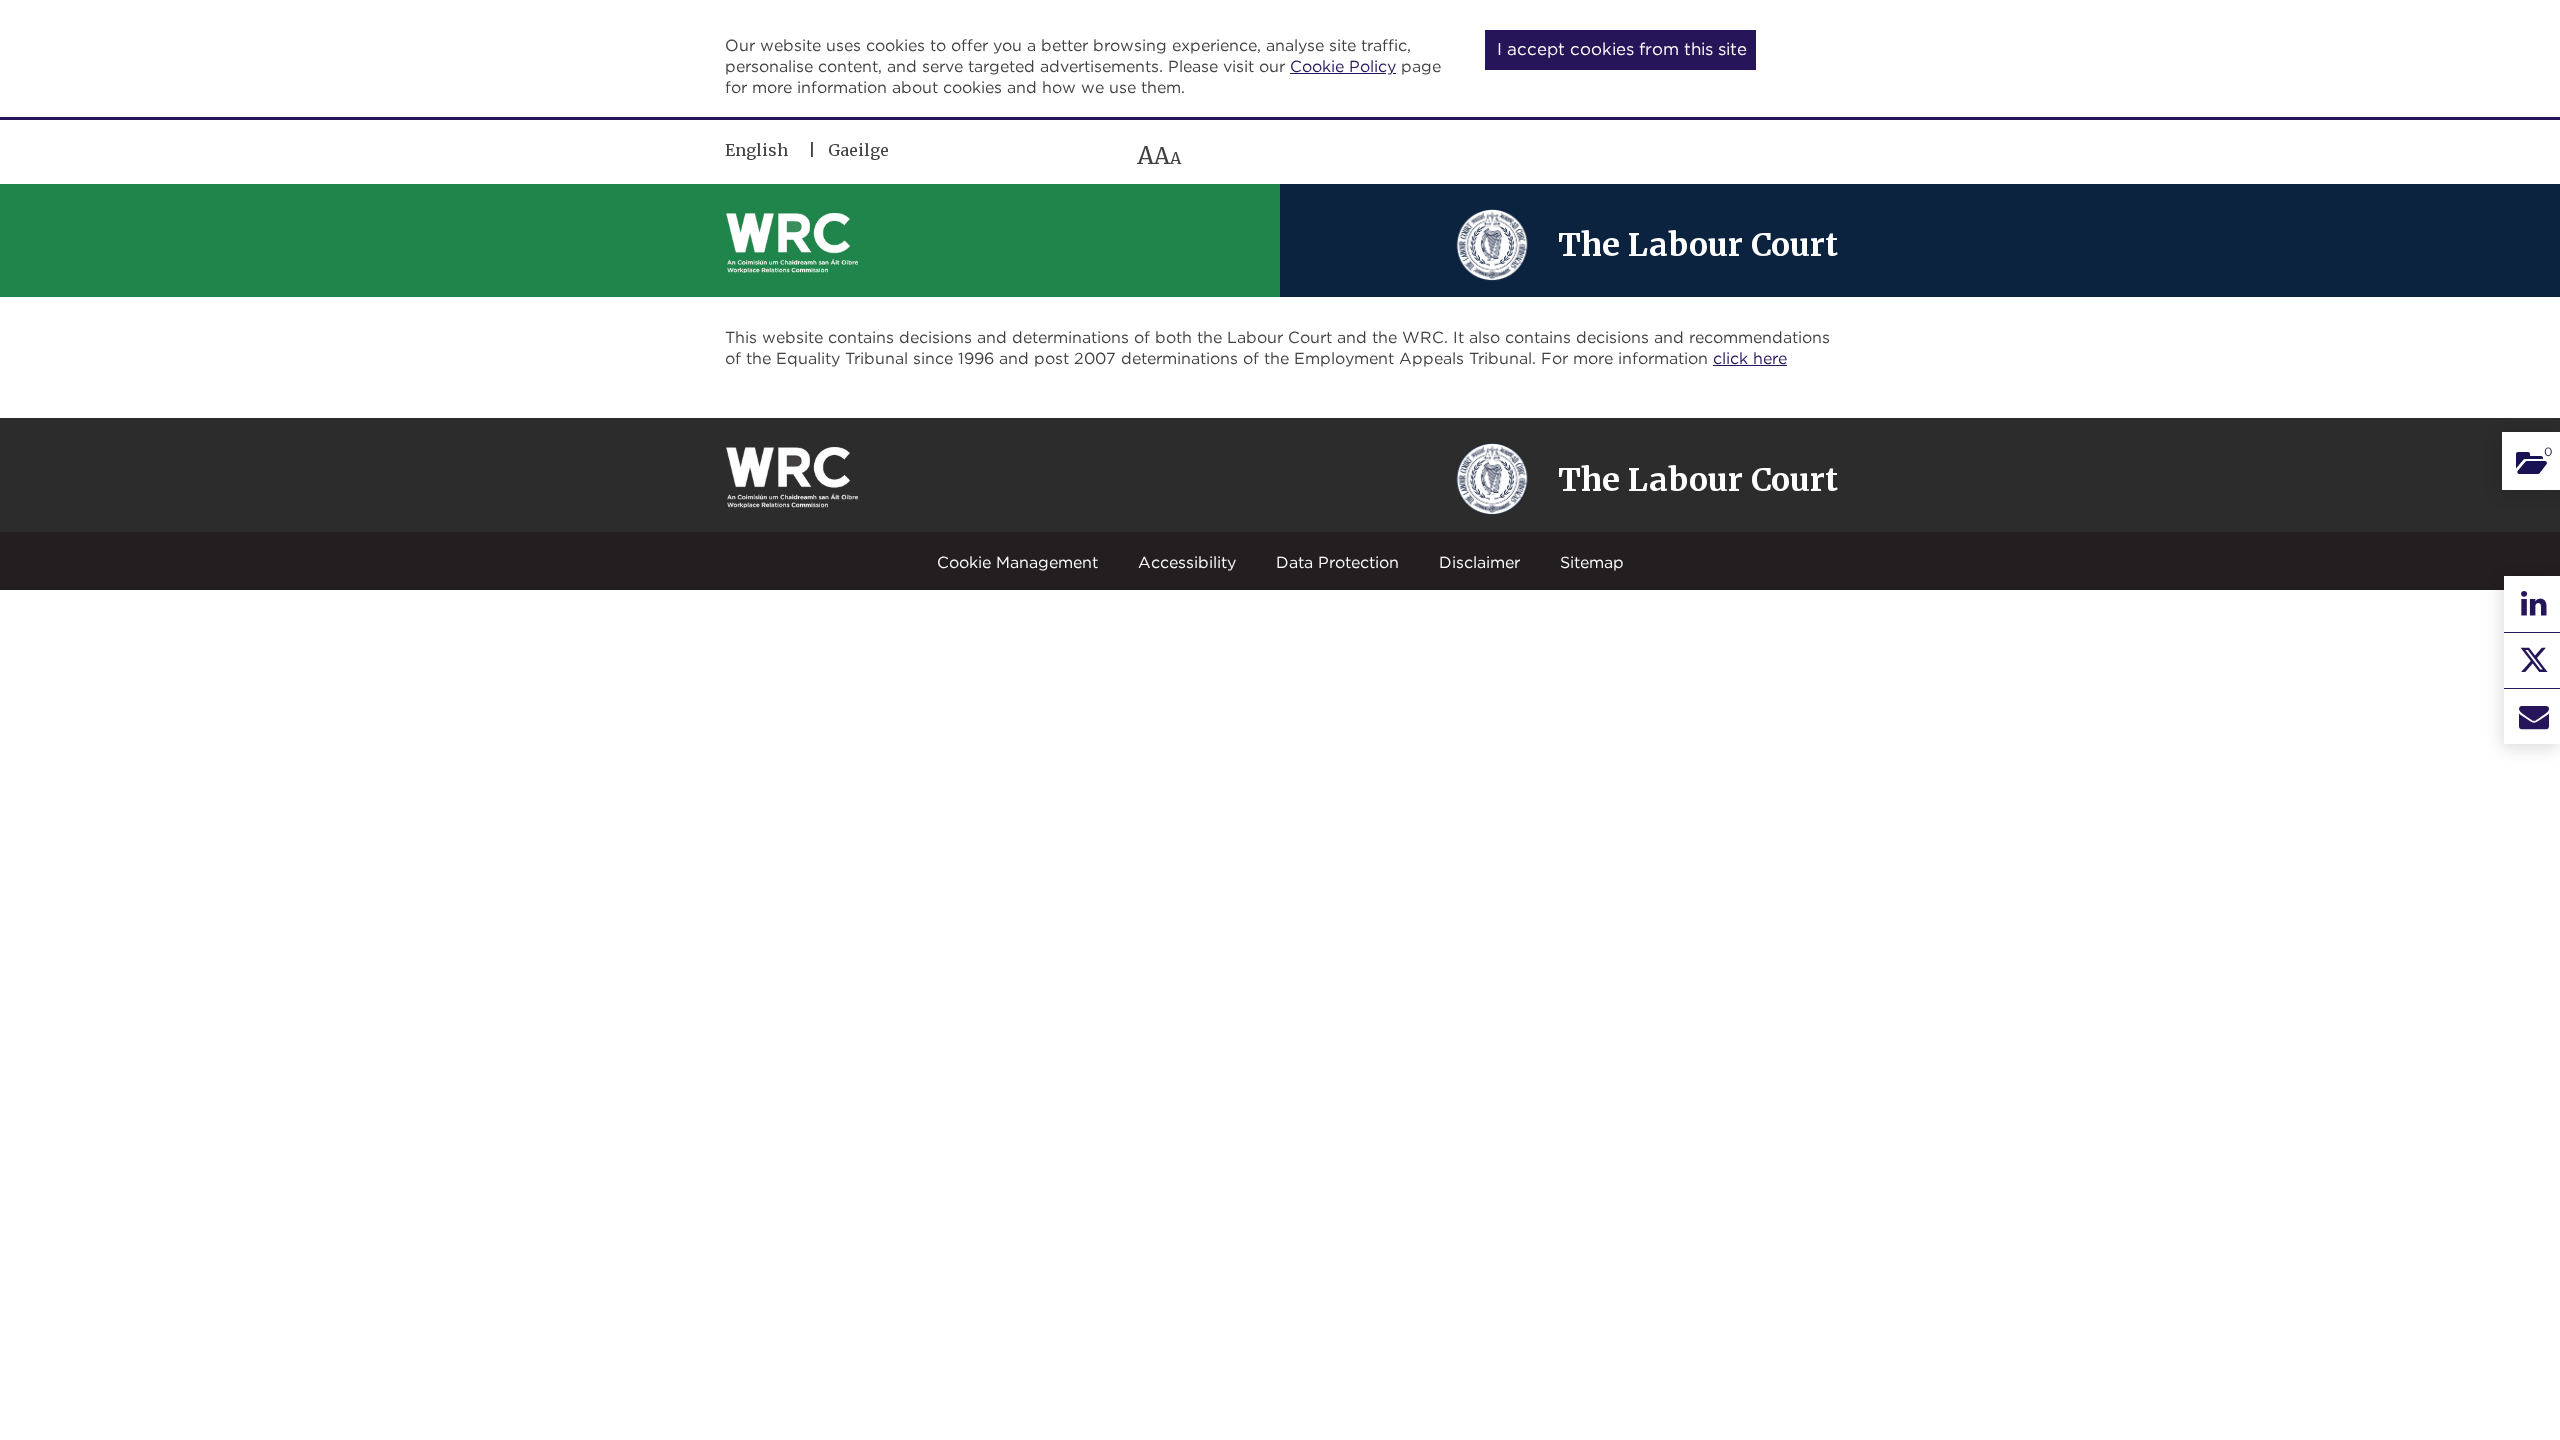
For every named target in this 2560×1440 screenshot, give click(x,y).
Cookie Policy (1343, 66)
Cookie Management (1017, 562)
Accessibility (1187, 562)
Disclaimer (1479, 562)
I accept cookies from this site (1622, 49)
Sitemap (1592, 562)
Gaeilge (858, 150)
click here (1750, 358)
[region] (1013, 155)
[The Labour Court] (1492, 243)
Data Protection (1337, 562)
